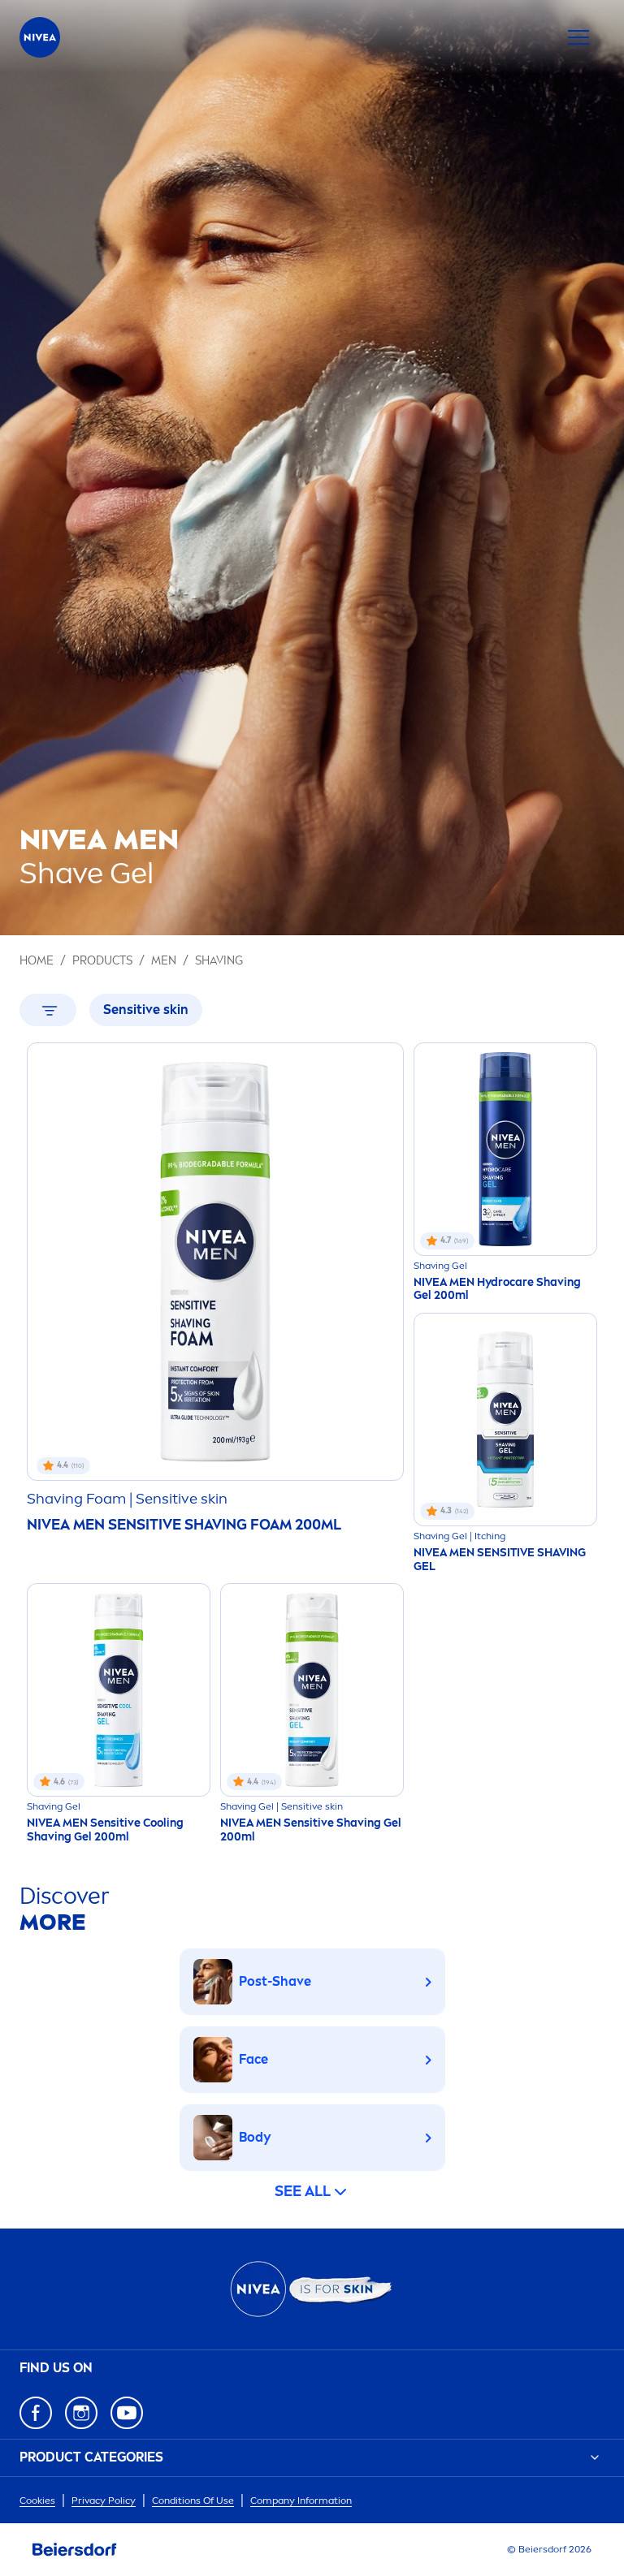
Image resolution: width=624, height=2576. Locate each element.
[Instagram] (81, 2413)
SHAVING (219, 961)
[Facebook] (36, 2413)
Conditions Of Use (193, 2500)
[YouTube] (127, 2413)
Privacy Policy (104, 2500)
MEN (164, 961)
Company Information (301, 2500)
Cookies (37, 2500)
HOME (37, 961)
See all (303, 2191)
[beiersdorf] (75, 2550)
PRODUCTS (102, 961)
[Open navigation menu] (578, 37)
